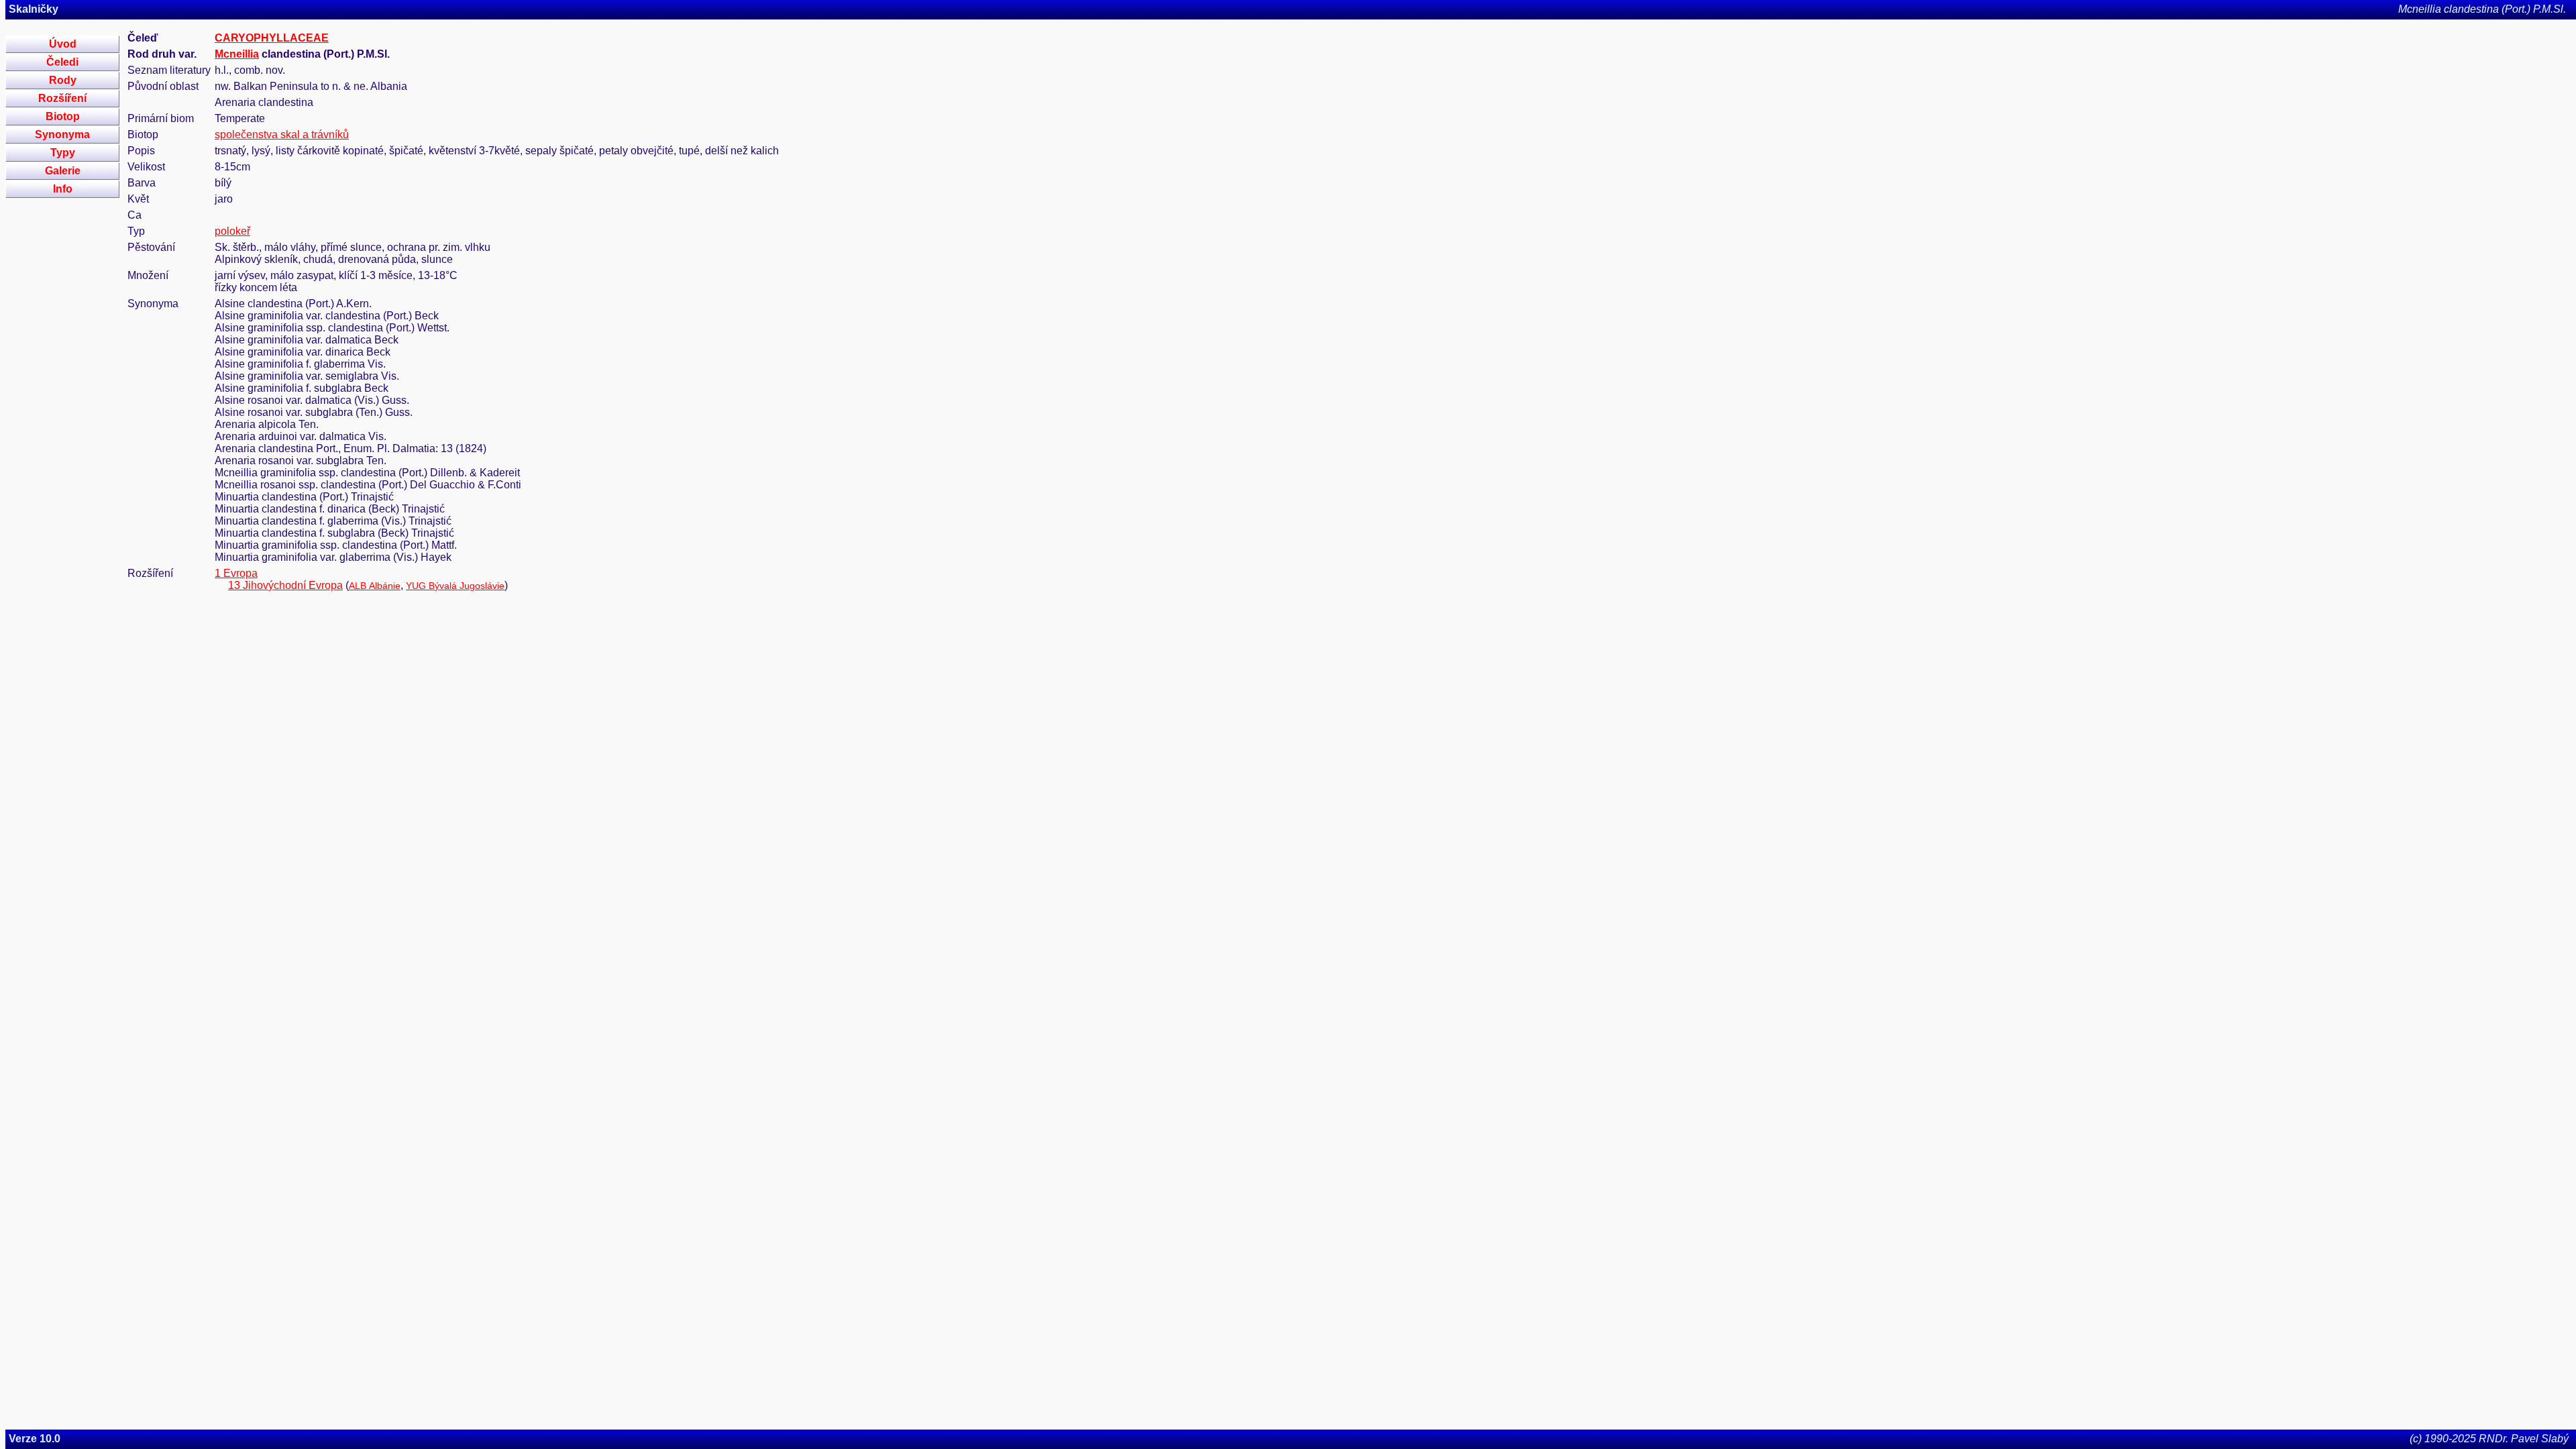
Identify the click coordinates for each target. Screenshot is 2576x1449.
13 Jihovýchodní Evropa (285, 585)
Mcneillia (237, 54)
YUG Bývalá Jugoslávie (455, 586)
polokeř (232, 231)
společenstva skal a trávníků (282, 135)
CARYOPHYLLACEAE (272, 38)
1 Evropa (236, 573)
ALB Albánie (375, 586)
